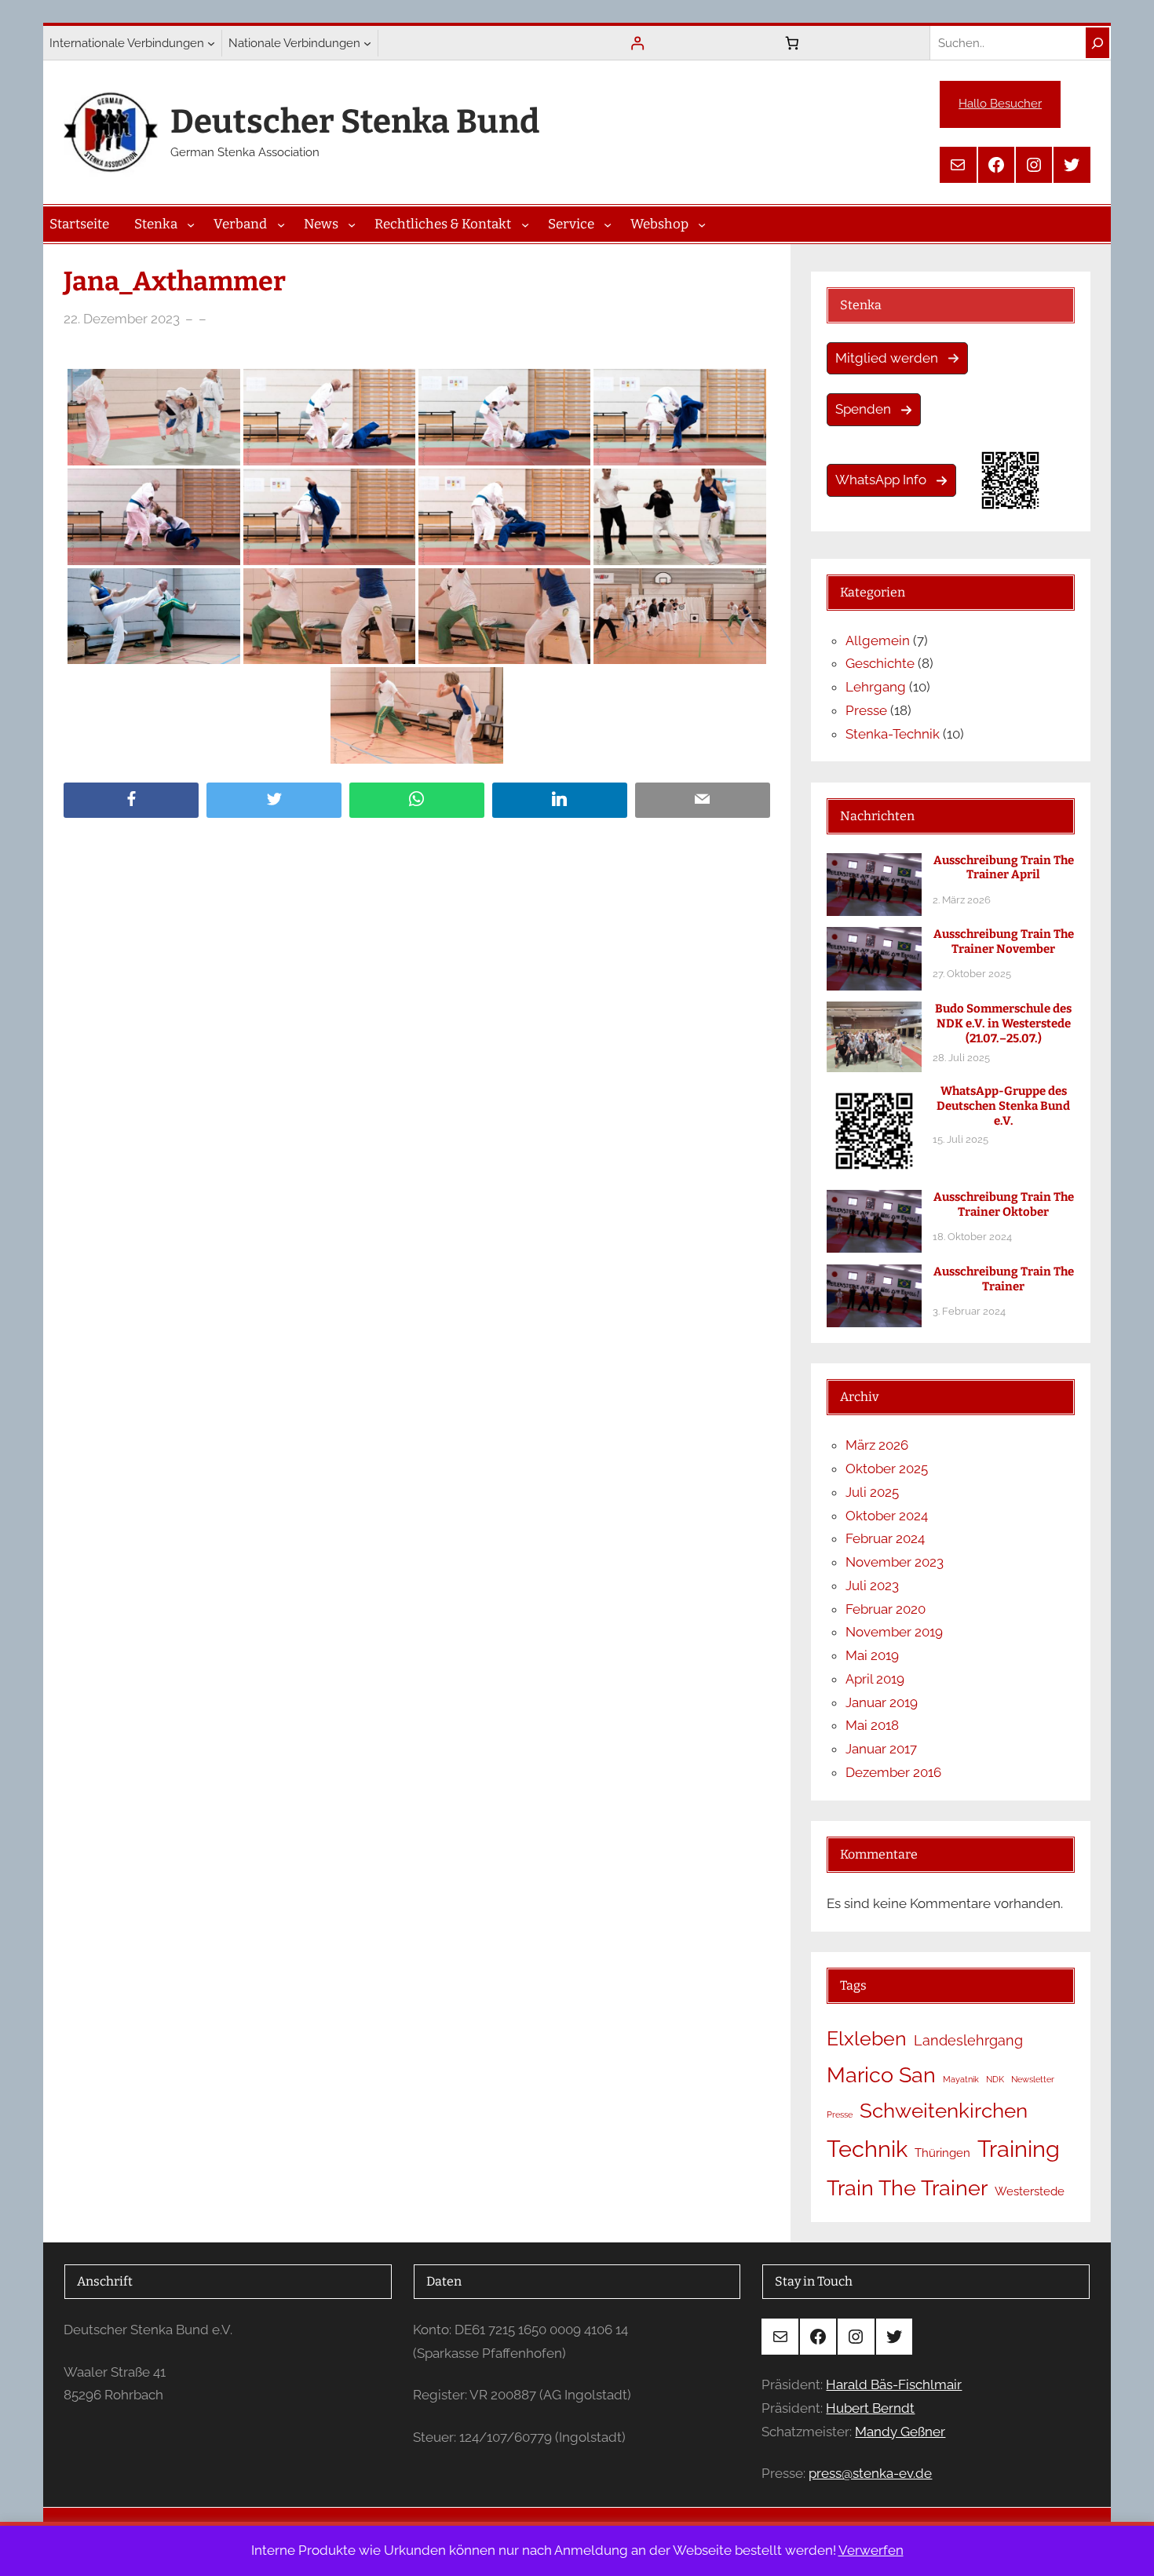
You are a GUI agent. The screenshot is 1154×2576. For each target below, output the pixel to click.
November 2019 (894, 1632)
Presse (866, 710)
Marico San (881, 2075)
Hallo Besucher (1000, 104)
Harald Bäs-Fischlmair (894, 2384)
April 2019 (875, 1679)
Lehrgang (876, 687)
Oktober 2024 (887, 1516)
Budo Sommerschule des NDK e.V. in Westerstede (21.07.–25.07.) (1003, 1023)
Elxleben (867, 2039)
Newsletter (1033, 2079)
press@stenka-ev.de (870, 2473)
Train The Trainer (907, 2188)
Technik (867, 2149)
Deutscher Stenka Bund (355, 122)
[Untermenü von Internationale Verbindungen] (211, 43)
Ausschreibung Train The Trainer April (1004, 868)
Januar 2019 (882, 1702)
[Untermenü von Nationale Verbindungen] (367, 43)
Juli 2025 (872, 1492)
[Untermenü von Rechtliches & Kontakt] (525, 224)
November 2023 (895, 1562)
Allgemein (878, 640)
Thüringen (942, 2153)
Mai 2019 (872, 1655)
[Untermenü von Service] (608, 224)
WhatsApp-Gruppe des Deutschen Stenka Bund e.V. (1003, 1106)
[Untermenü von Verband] (281, 224)
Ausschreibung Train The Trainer (1004, 1279)
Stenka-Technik (893, 734)
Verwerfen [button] (871, 2550)
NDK (995, 2079)
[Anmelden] (638, 43)
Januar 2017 (881, 1749)
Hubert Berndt (870, 2408)
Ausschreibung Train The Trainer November (1004, 941)
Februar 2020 (886, 1609)
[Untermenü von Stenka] (191, 224)
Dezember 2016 (893, 1772)
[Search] (1097, 43)
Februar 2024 (885, 1538)
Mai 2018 (872, 1725)
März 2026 (877, 1445)
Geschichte (880, 663)
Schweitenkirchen (944, 2111)
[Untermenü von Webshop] (702, 224)
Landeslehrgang (968, 2040)
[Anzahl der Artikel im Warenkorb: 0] (792, 43)
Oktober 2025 (887, 1469)
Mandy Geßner (900, 2432)
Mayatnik (961, 2079)
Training (1019, 2149)
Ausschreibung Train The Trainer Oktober (1004, 1204)
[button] (897, 359)
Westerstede (1030, 2191)
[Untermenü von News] (352, 224)
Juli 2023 (872, 1585)
